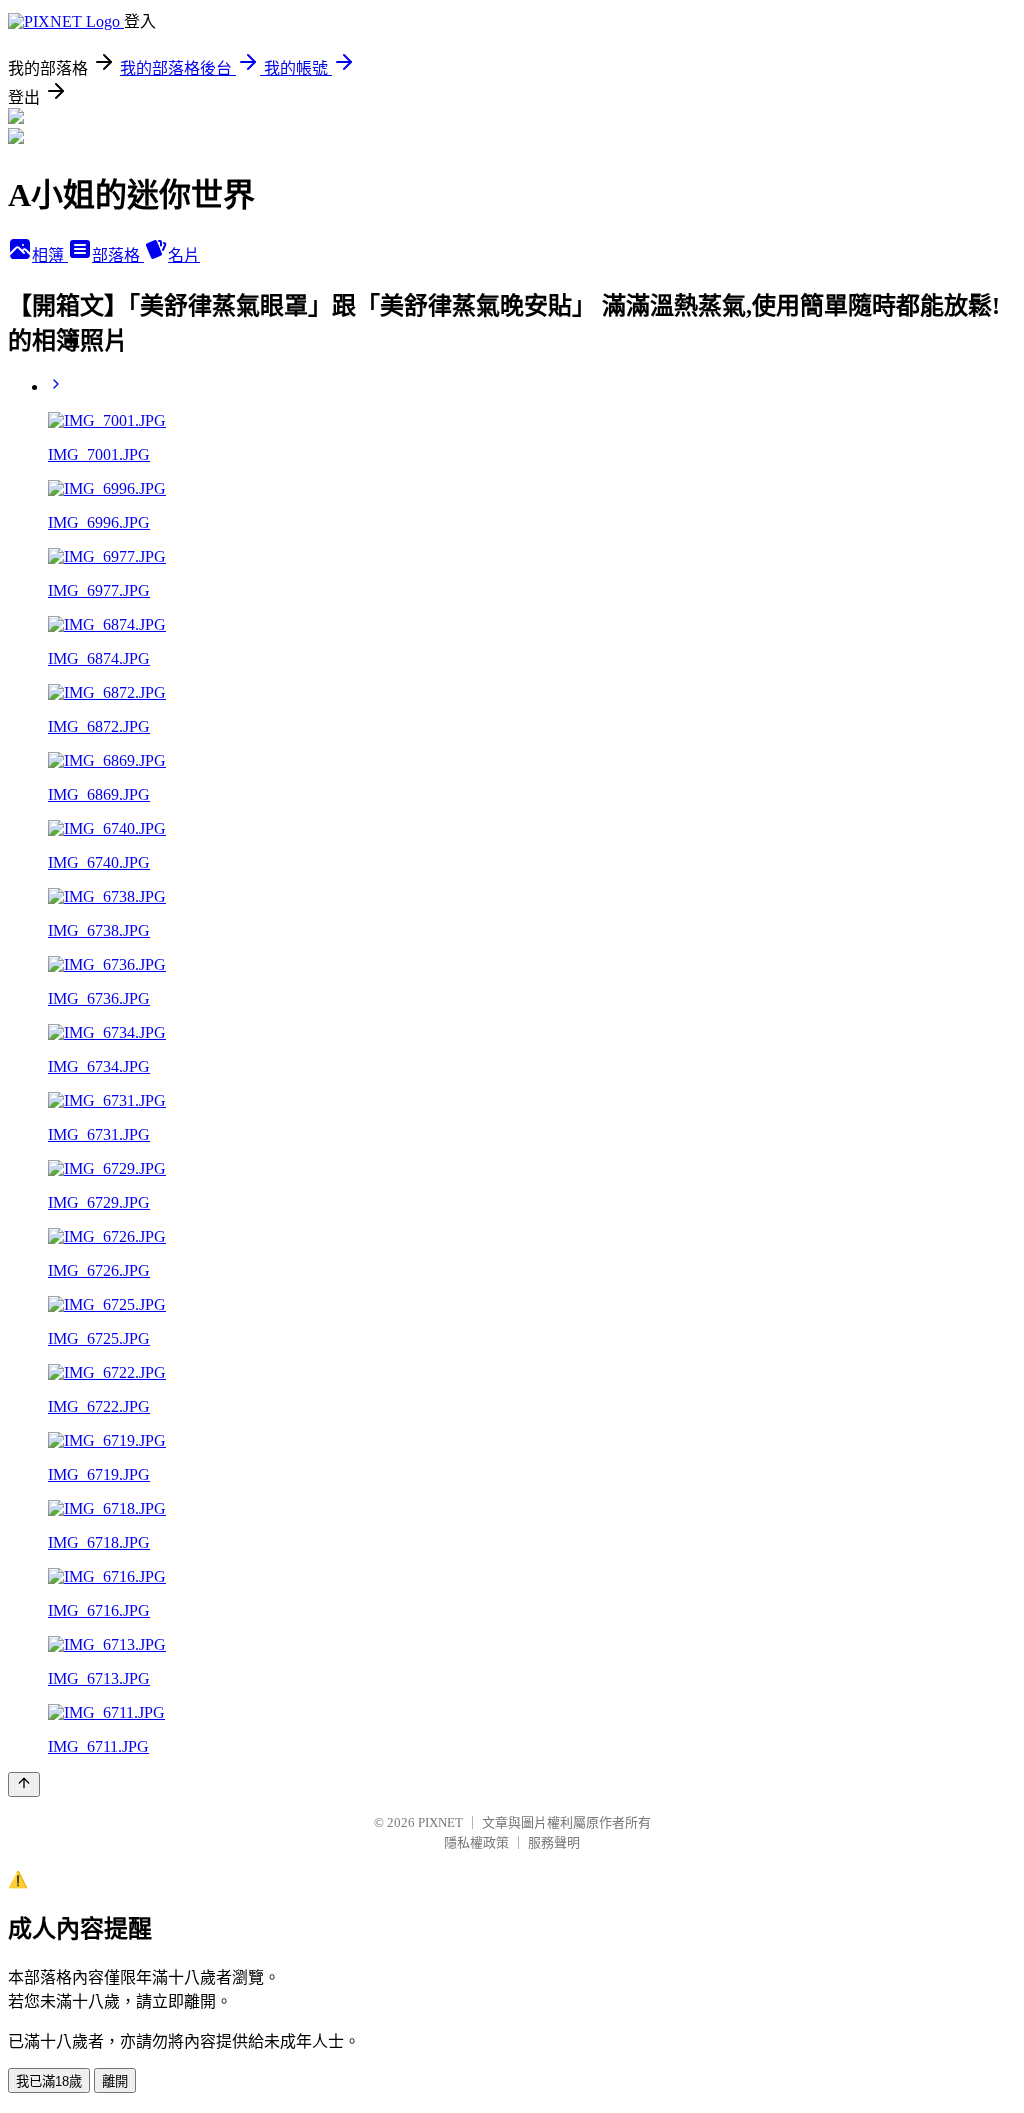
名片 (184, 255)
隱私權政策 (476, 1842)
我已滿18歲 (49, 2081)
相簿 (50, 255)
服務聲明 (554, 1842)
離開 (115, 2081)
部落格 (118, 255)
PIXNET (440, 1822)
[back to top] (24, 1784)
